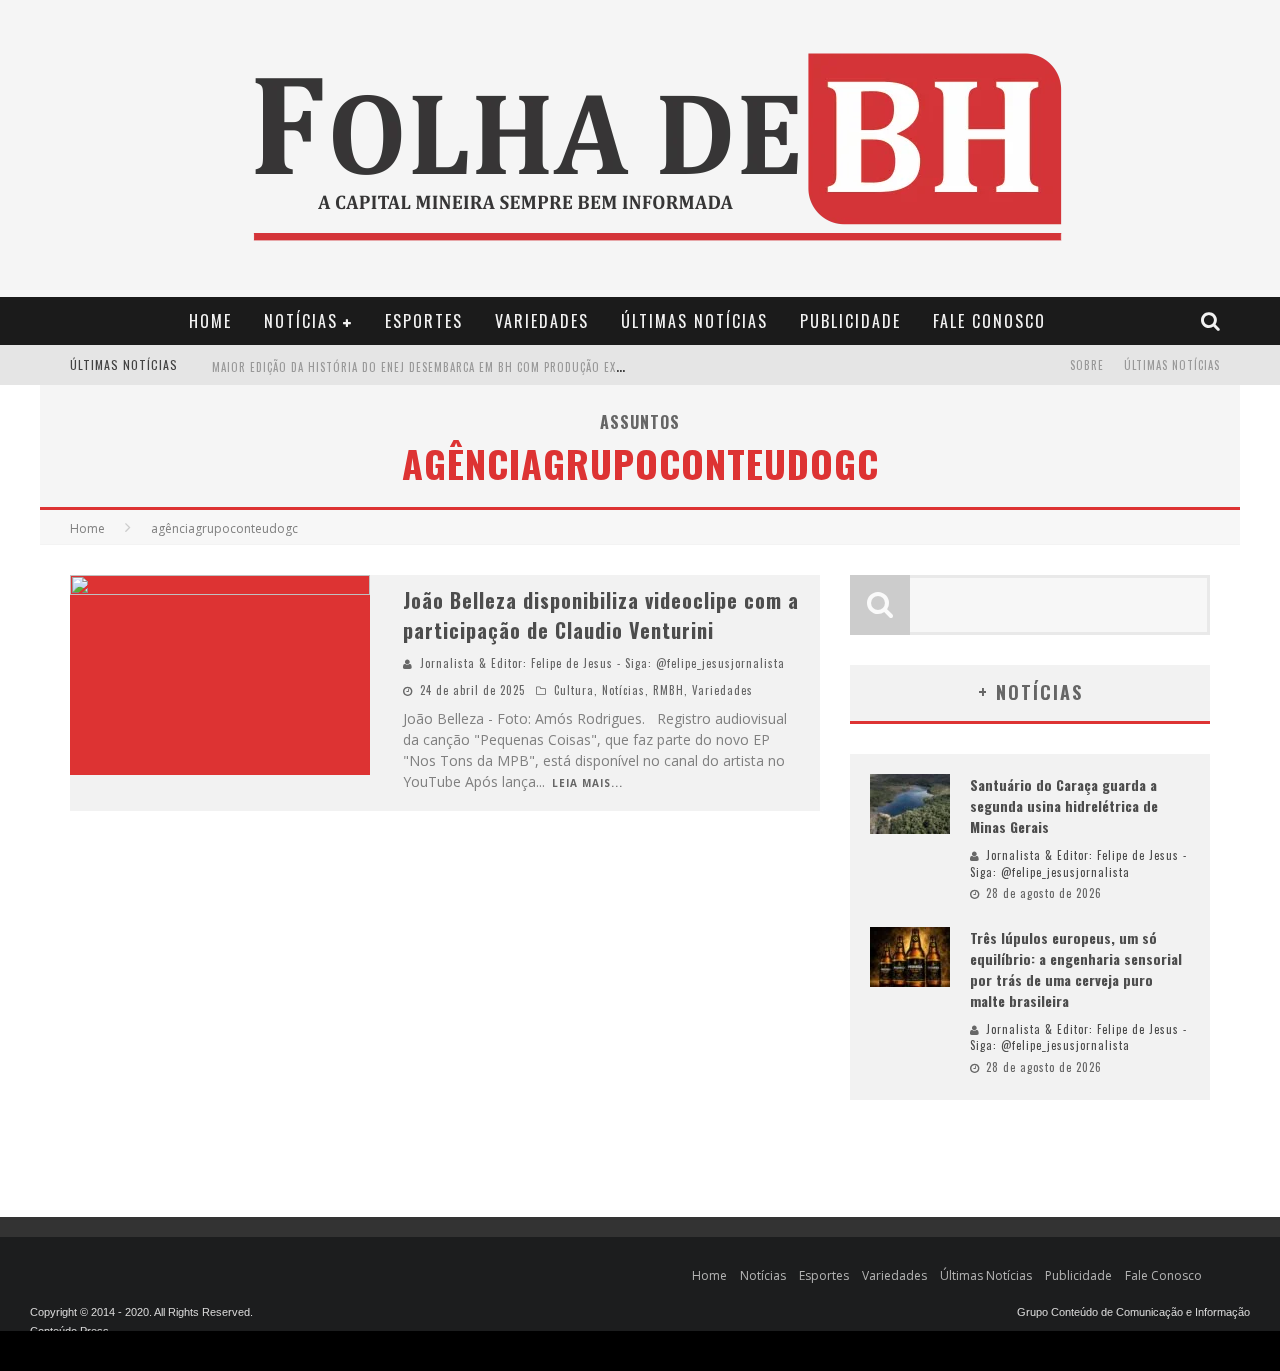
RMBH (668, 690)
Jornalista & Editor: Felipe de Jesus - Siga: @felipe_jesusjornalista (602, 663)
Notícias (301, 321)
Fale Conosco (989, 321)
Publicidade (850, 321)
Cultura (574, 690)
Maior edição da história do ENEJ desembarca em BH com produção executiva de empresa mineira (493, 367)
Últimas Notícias (694, 321)
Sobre (1087, 365)
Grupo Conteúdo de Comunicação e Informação (1133, 1312)
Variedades (542, 321)
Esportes (424, 321)
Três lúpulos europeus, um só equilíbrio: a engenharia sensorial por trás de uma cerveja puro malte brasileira (1076, 969)
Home (210, 321)
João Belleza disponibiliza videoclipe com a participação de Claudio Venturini (601, 615)
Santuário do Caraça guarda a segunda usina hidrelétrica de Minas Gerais (1064, 805)
